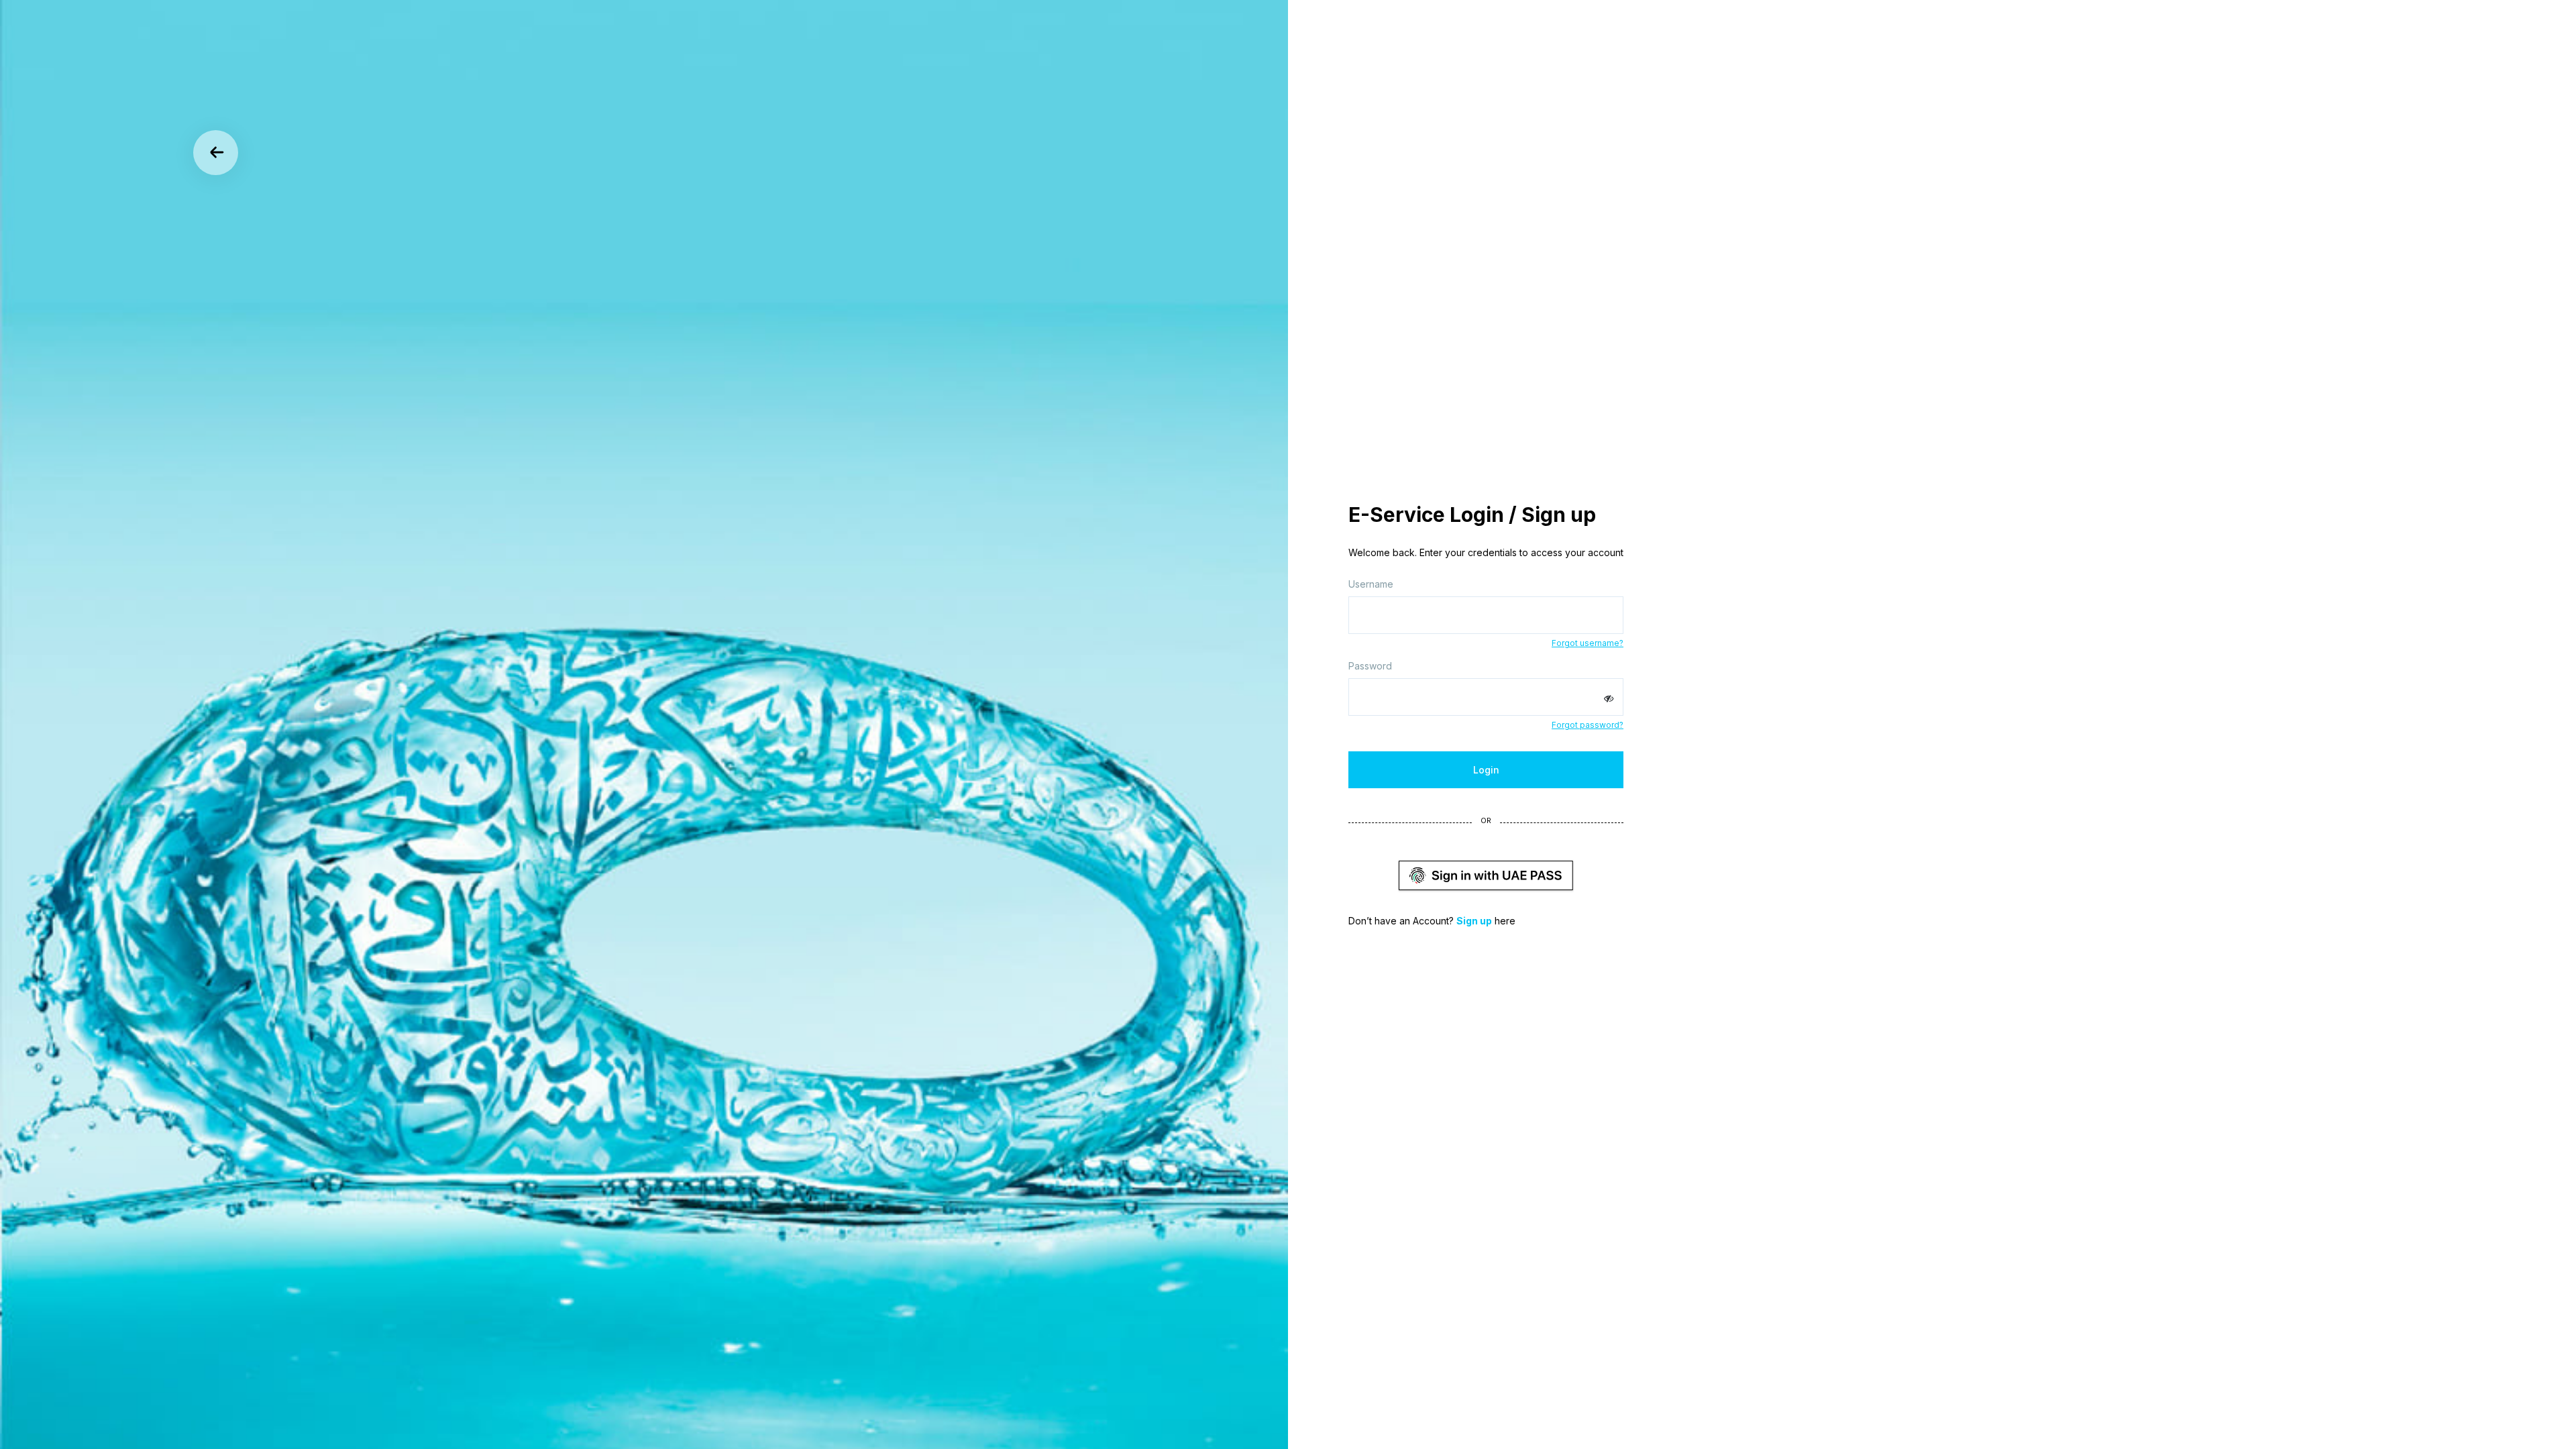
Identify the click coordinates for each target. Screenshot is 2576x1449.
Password (1370, 666)
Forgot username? (1588, 643)
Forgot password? (1588, 725)
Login (1486, 770)
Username (1371, 584)
